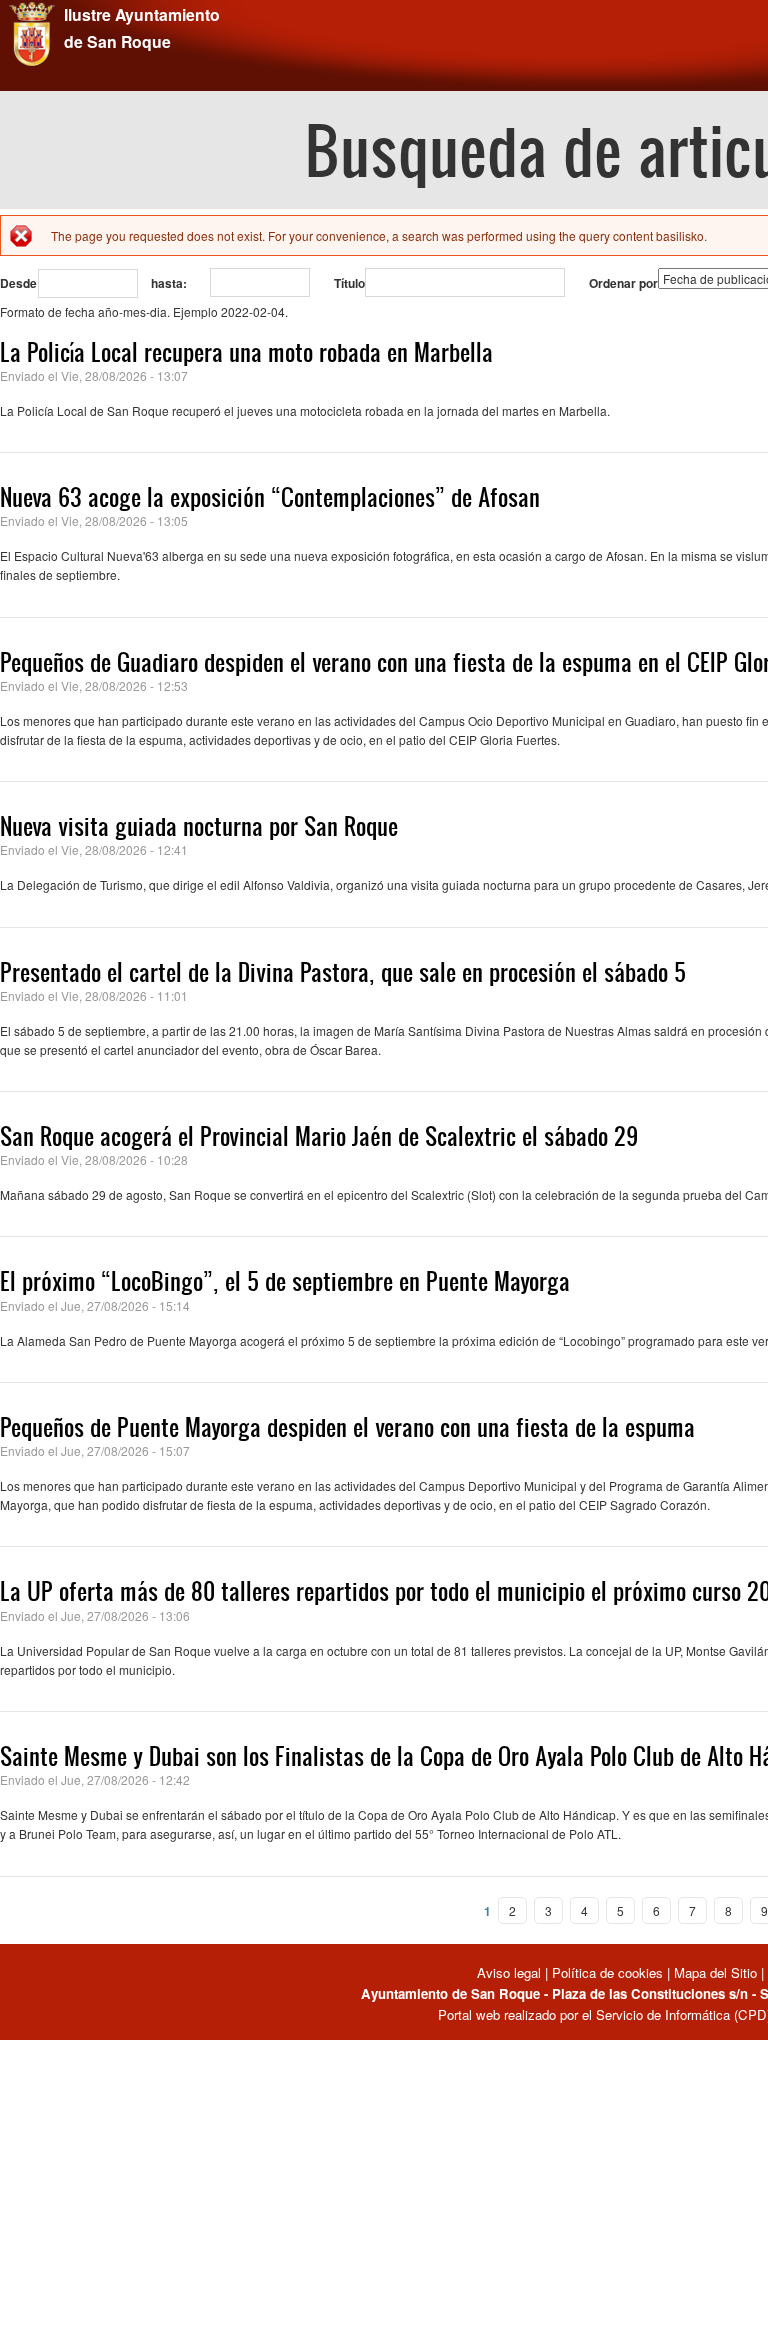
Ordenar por (623, 283)
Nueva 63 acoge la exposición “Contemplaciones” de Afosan (270, 497)
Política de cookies (607, 1972)
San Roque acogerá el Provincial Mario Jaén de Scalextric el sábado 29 (319, 1136)
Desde (18, 283)
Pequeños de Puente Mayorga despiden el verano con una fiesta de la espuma (347, 1427)
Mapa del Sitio (715, 1972)
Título (349, 283)
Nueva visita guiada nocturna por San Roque (199, 826)
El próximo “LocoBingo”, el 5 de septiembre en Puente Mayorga (285, 1281)
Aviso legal (511, 1972)
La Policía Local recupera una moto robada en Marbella (246, 352)
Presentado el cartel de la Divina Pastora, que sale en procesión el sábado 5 (343, 972)
